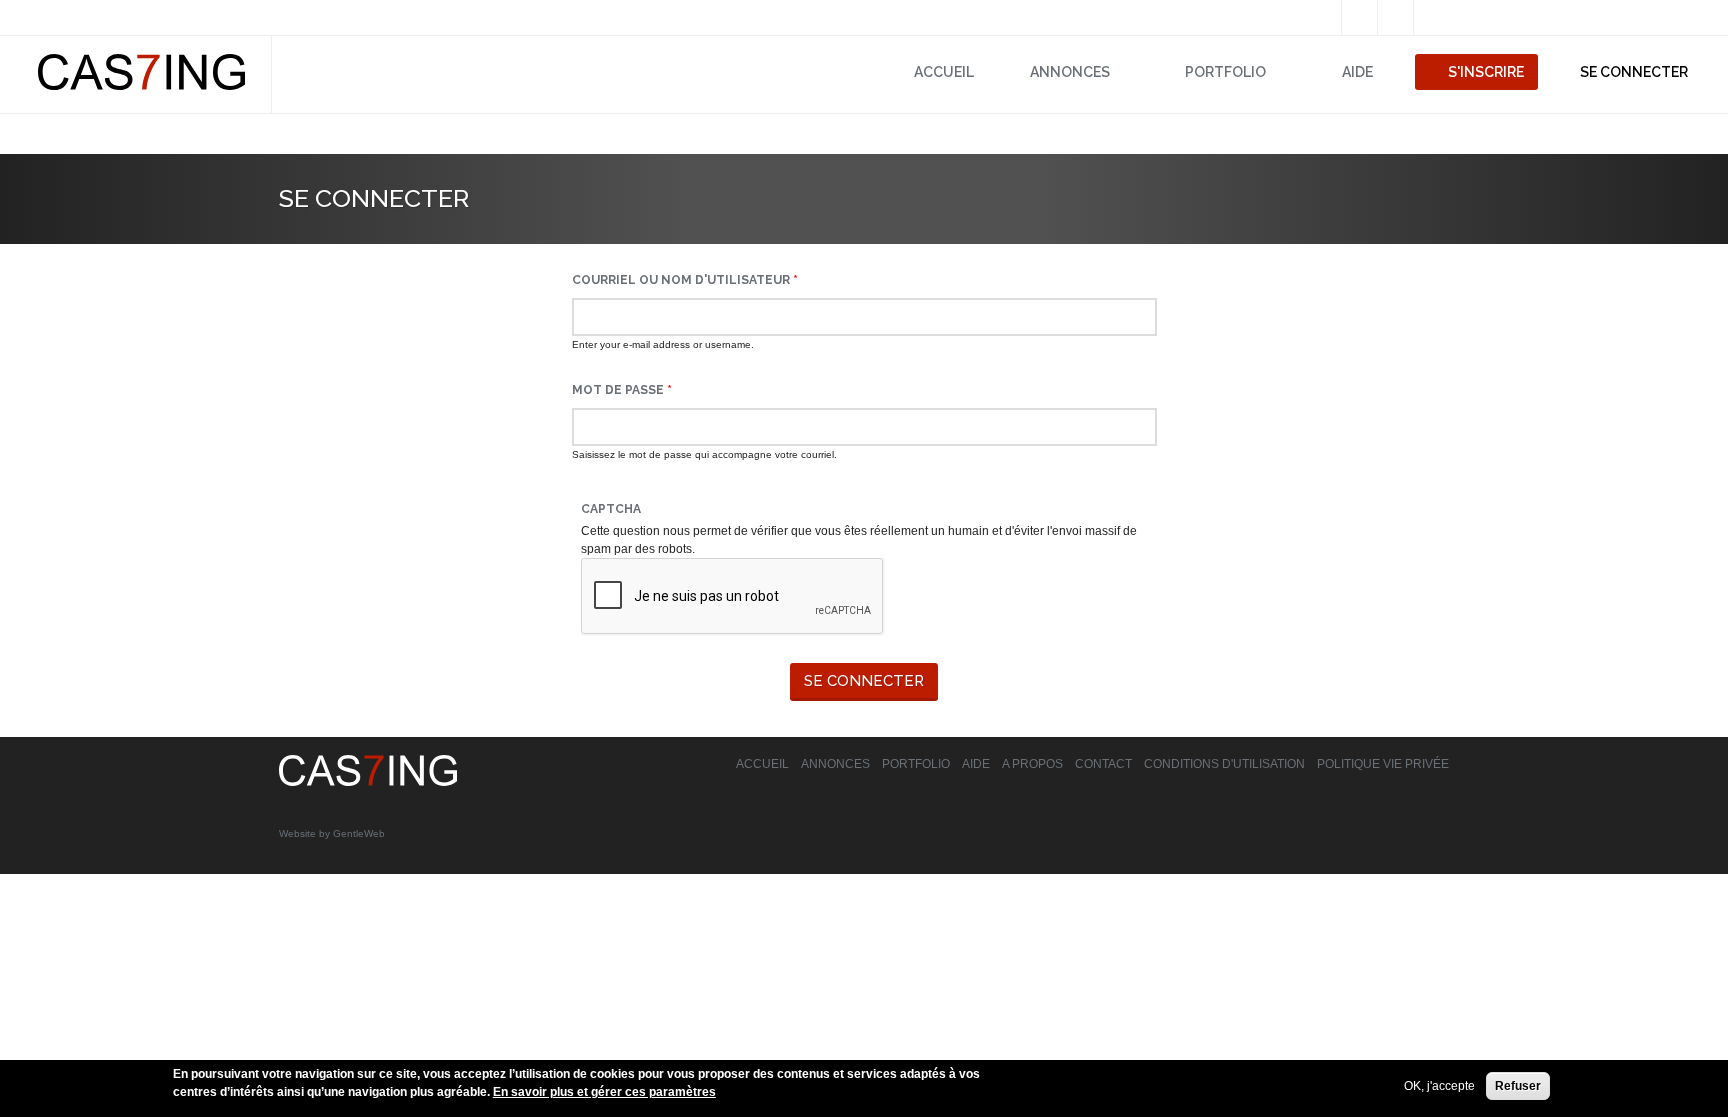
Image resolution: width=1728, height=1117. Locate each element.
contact (1103, 764)
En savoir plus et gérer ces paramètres (604, 1092)
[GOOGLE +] (1395, 18)
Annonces (1070, 72)
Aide (1357, 72)
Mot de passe (622, 390)
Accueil (944, 72)
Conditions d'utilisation (1224, 764)
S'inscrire (1486, 72)
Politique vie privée (1383, 764)
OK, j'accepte (1439, 1086)
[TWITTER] (1359, 18)
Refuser (1518, 1086)
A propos (1032, 764)
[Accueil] (141, 86)
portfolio (1225, 72)
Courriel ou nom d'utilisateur (685, 280)
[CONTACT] (1431, 18)
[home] (368, 782)
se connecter (1634, 72)
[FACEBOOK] (1323, 18)
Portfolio (916, 764)
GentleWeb (359, 833)
